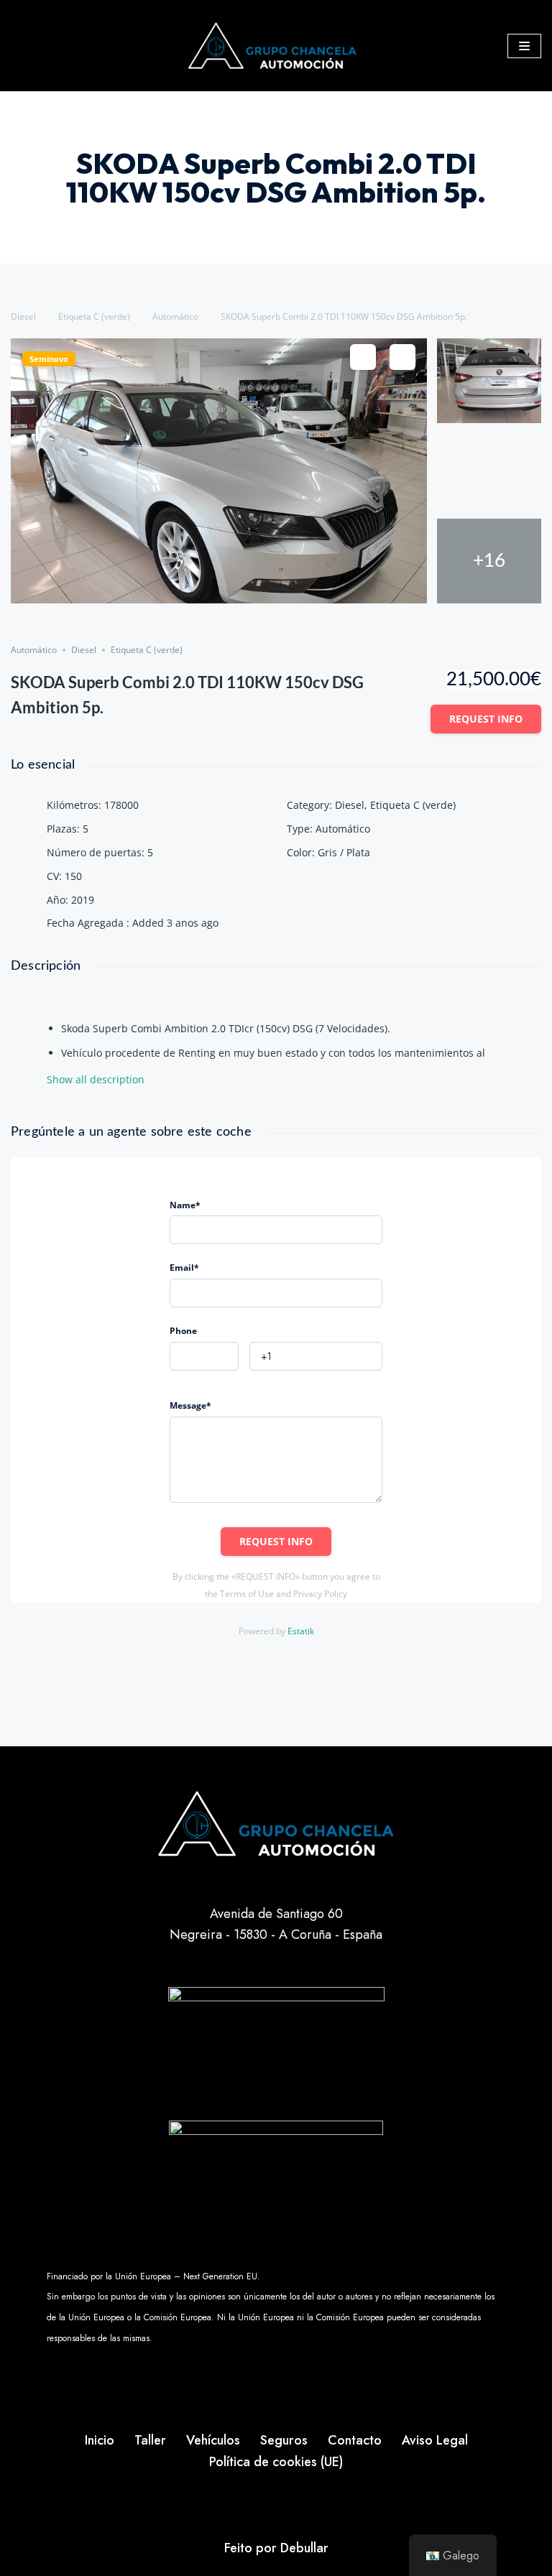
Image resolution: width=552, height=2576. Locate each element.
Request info (486, 719)
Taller (150, 2440)
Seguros (284, 2440)
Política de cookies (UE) (276, 2462)
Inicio (100, 2440)
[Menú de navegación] (524, 46)
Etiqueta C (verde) (94, 316)
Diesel (23, 316)
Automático (175, 316)
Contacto (355, 2440)
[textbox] (204, 1357)
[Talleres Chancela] (276, 46)
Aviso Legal (435, 2440)
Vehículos (213, 2440)
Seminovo (49, 359)
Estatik (301, 1631)
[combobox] (204, 1356)
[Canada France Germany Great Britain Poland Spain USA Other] (204, 1356)
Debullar (304, 2548)
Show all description (96, 1080)
